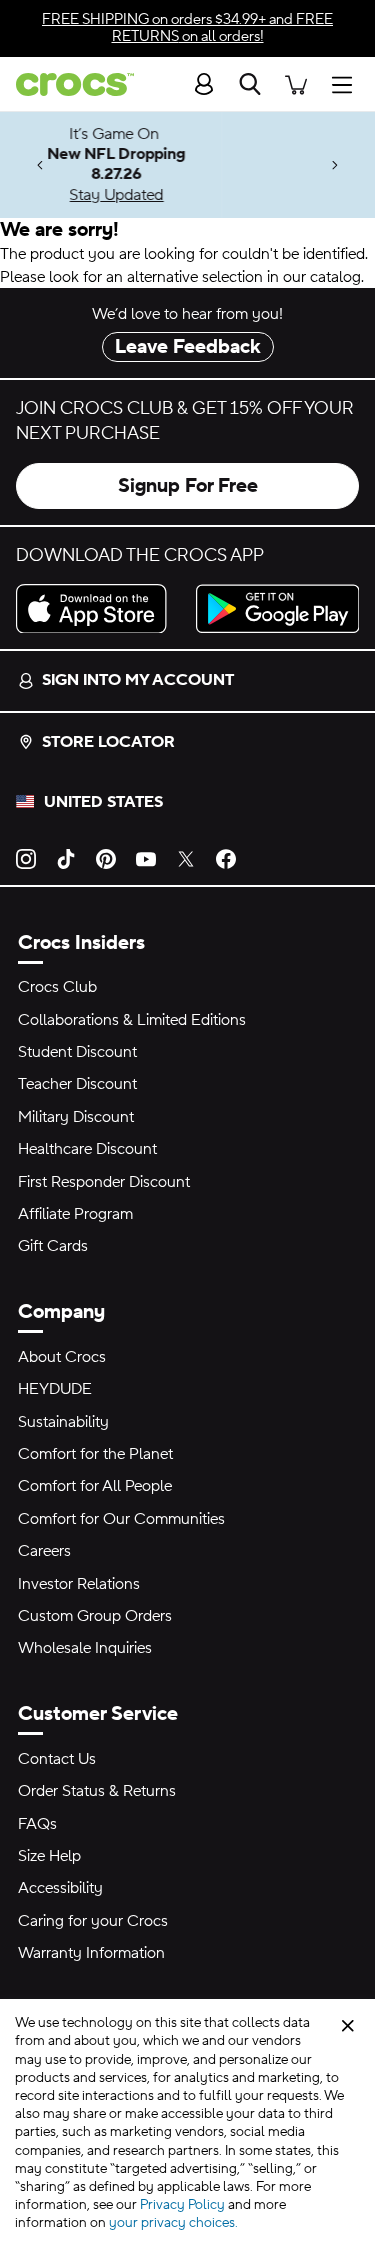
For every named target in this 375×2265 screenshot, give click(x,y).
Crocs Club (57, 987)
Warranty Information (91, 1953)
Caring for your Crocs (93, 1921)
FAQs (37, 1824)
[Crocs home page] (67, 84)
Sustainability (63, 1422)
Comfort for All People (95, 1486)
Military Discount (76, 1117)
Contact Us (57, 1759)
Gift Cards (53, 1246)
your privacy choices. (173, 2223)
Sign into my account (138, 680)
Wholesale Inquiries (85, 1648)
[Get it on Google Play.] (278, 609)
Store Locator (108, 742)
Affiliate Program (75, 1214)
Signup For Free (188, 486)
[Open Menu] (347, 83)
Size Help (49, 1856)
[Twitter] (186, 858)
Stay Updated (190, 195)
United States (103, 802)
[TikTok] (66, 858)
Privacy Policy (182, 2205)
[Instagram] (26, 858)
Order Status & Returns (97, 1791)
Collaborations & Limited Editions (132, 1020)
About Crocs (62, 1357)
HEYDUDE (55, 1389)
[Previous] (40, 165)
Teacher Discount (77, 1084)
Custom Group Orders (95, 1616)
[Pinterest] (106, 858)
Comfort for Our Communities (121, 1519)
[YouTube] (146, 858)
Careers (44, 1551)
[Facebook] (226, 858)
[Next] (335, 165)
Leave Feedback (188, 347)
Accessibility (60, 1888)
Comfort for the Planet (95, 1454)
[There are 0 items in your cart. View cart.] (296, 83)
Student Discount (77, 1052)
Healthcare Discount (87, 1149)
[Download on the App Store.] (98, 609)
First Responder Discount (104, 1182)
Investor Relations (79, 1584)
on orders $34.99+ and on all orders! (187, 28)
